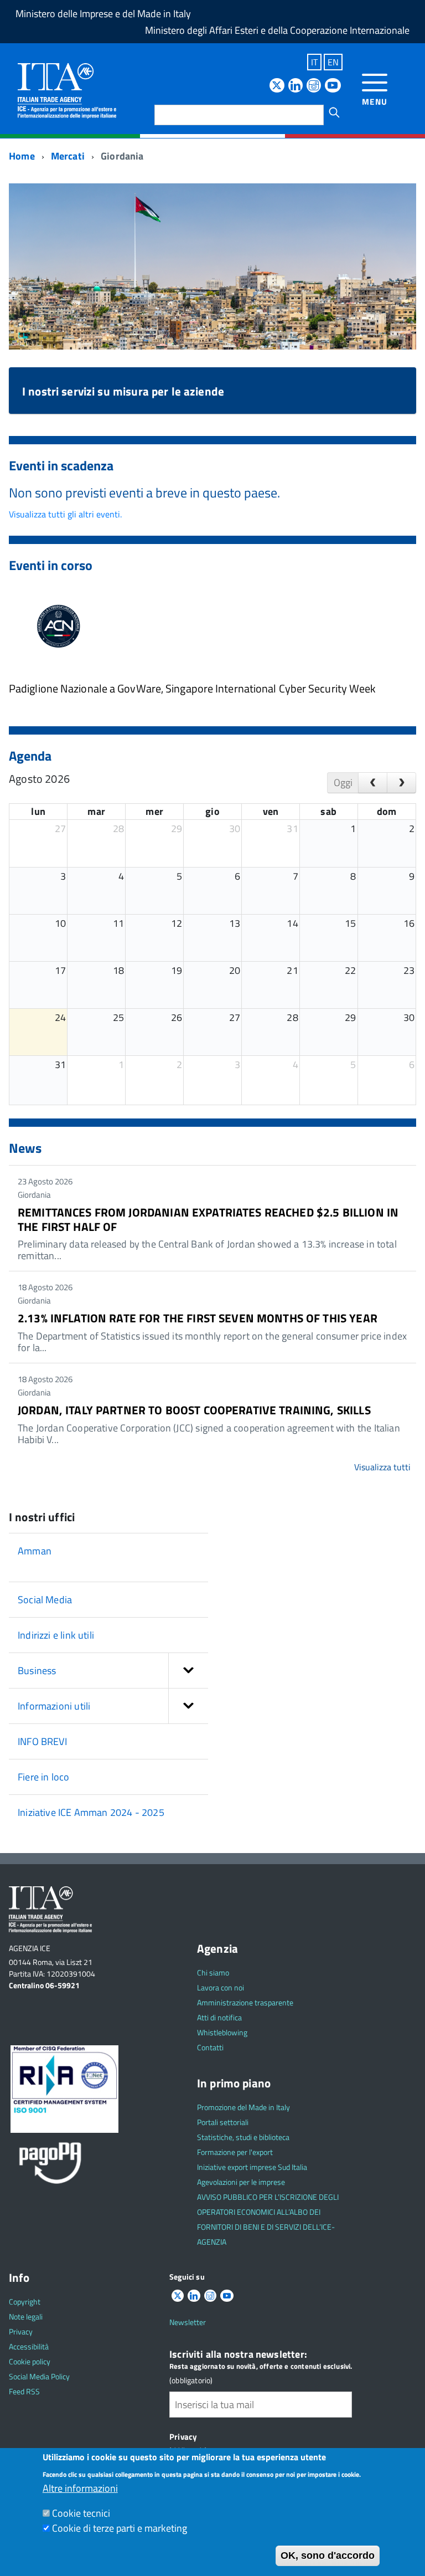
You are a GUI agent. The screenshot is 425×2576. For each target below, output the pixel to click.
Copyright (25, 2302)
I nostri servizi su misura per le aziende (123, 391)
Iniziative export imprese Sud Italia (252, 2167)
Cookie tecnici (81, 2513)
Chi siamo (213, 1972)
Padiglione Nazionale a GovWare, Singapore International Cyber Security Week (193, 688)
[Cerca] (334, 112)
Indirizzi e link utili (56, 1635)
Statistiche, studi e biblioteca (243, 2137)
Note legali (26, 2316)
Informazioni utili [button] (54, 1706)
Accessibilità (29, 2346)
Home (22, 156)
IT (314, 62)
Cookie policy (30, 2361)
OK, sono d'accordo (328, 2556)
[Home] (67, 90)
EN (333, 62)
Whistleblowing (222, 2032)
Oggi (343, 782)
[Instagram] (314, 86)
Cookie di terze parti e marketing (120, 2528)
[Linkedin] (296, 86)
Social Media (45, 1600)
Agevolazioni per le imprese (241, 2182)
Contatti (210, 2047)
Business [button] (37, 1671)
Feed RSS (24, 2391)
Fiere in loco (43, 1777)
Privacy (21, 2331)
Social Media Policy (39, 2376)
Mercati (68, 156)
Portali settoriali (223, 2122)
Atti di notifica (219, 2017)
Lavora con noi (221, 1987)
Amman (35, 1551)
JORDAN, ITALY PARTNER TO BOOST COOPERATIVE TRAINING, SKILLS (194, 1410)
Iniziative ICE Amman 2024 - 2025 (91, 1812)
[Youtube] (333, 86)
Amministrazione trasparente (245, 2002)
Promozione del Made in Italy (243, 2107)
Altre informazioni (80, 2488)
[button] (188, 1671)
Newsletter (188, 2322)
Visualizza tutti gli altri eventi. (65, 514)
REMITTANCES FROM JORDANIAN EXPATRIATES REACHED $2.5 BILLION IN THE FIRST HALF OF (208, 1219)
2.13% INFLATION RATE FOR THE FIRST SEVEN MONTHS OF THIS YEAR (198, 1318)
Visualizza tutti (382, 1467)
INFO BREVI (42, 1741)
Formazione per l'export (235, 2152)
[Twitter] (277, 86)
